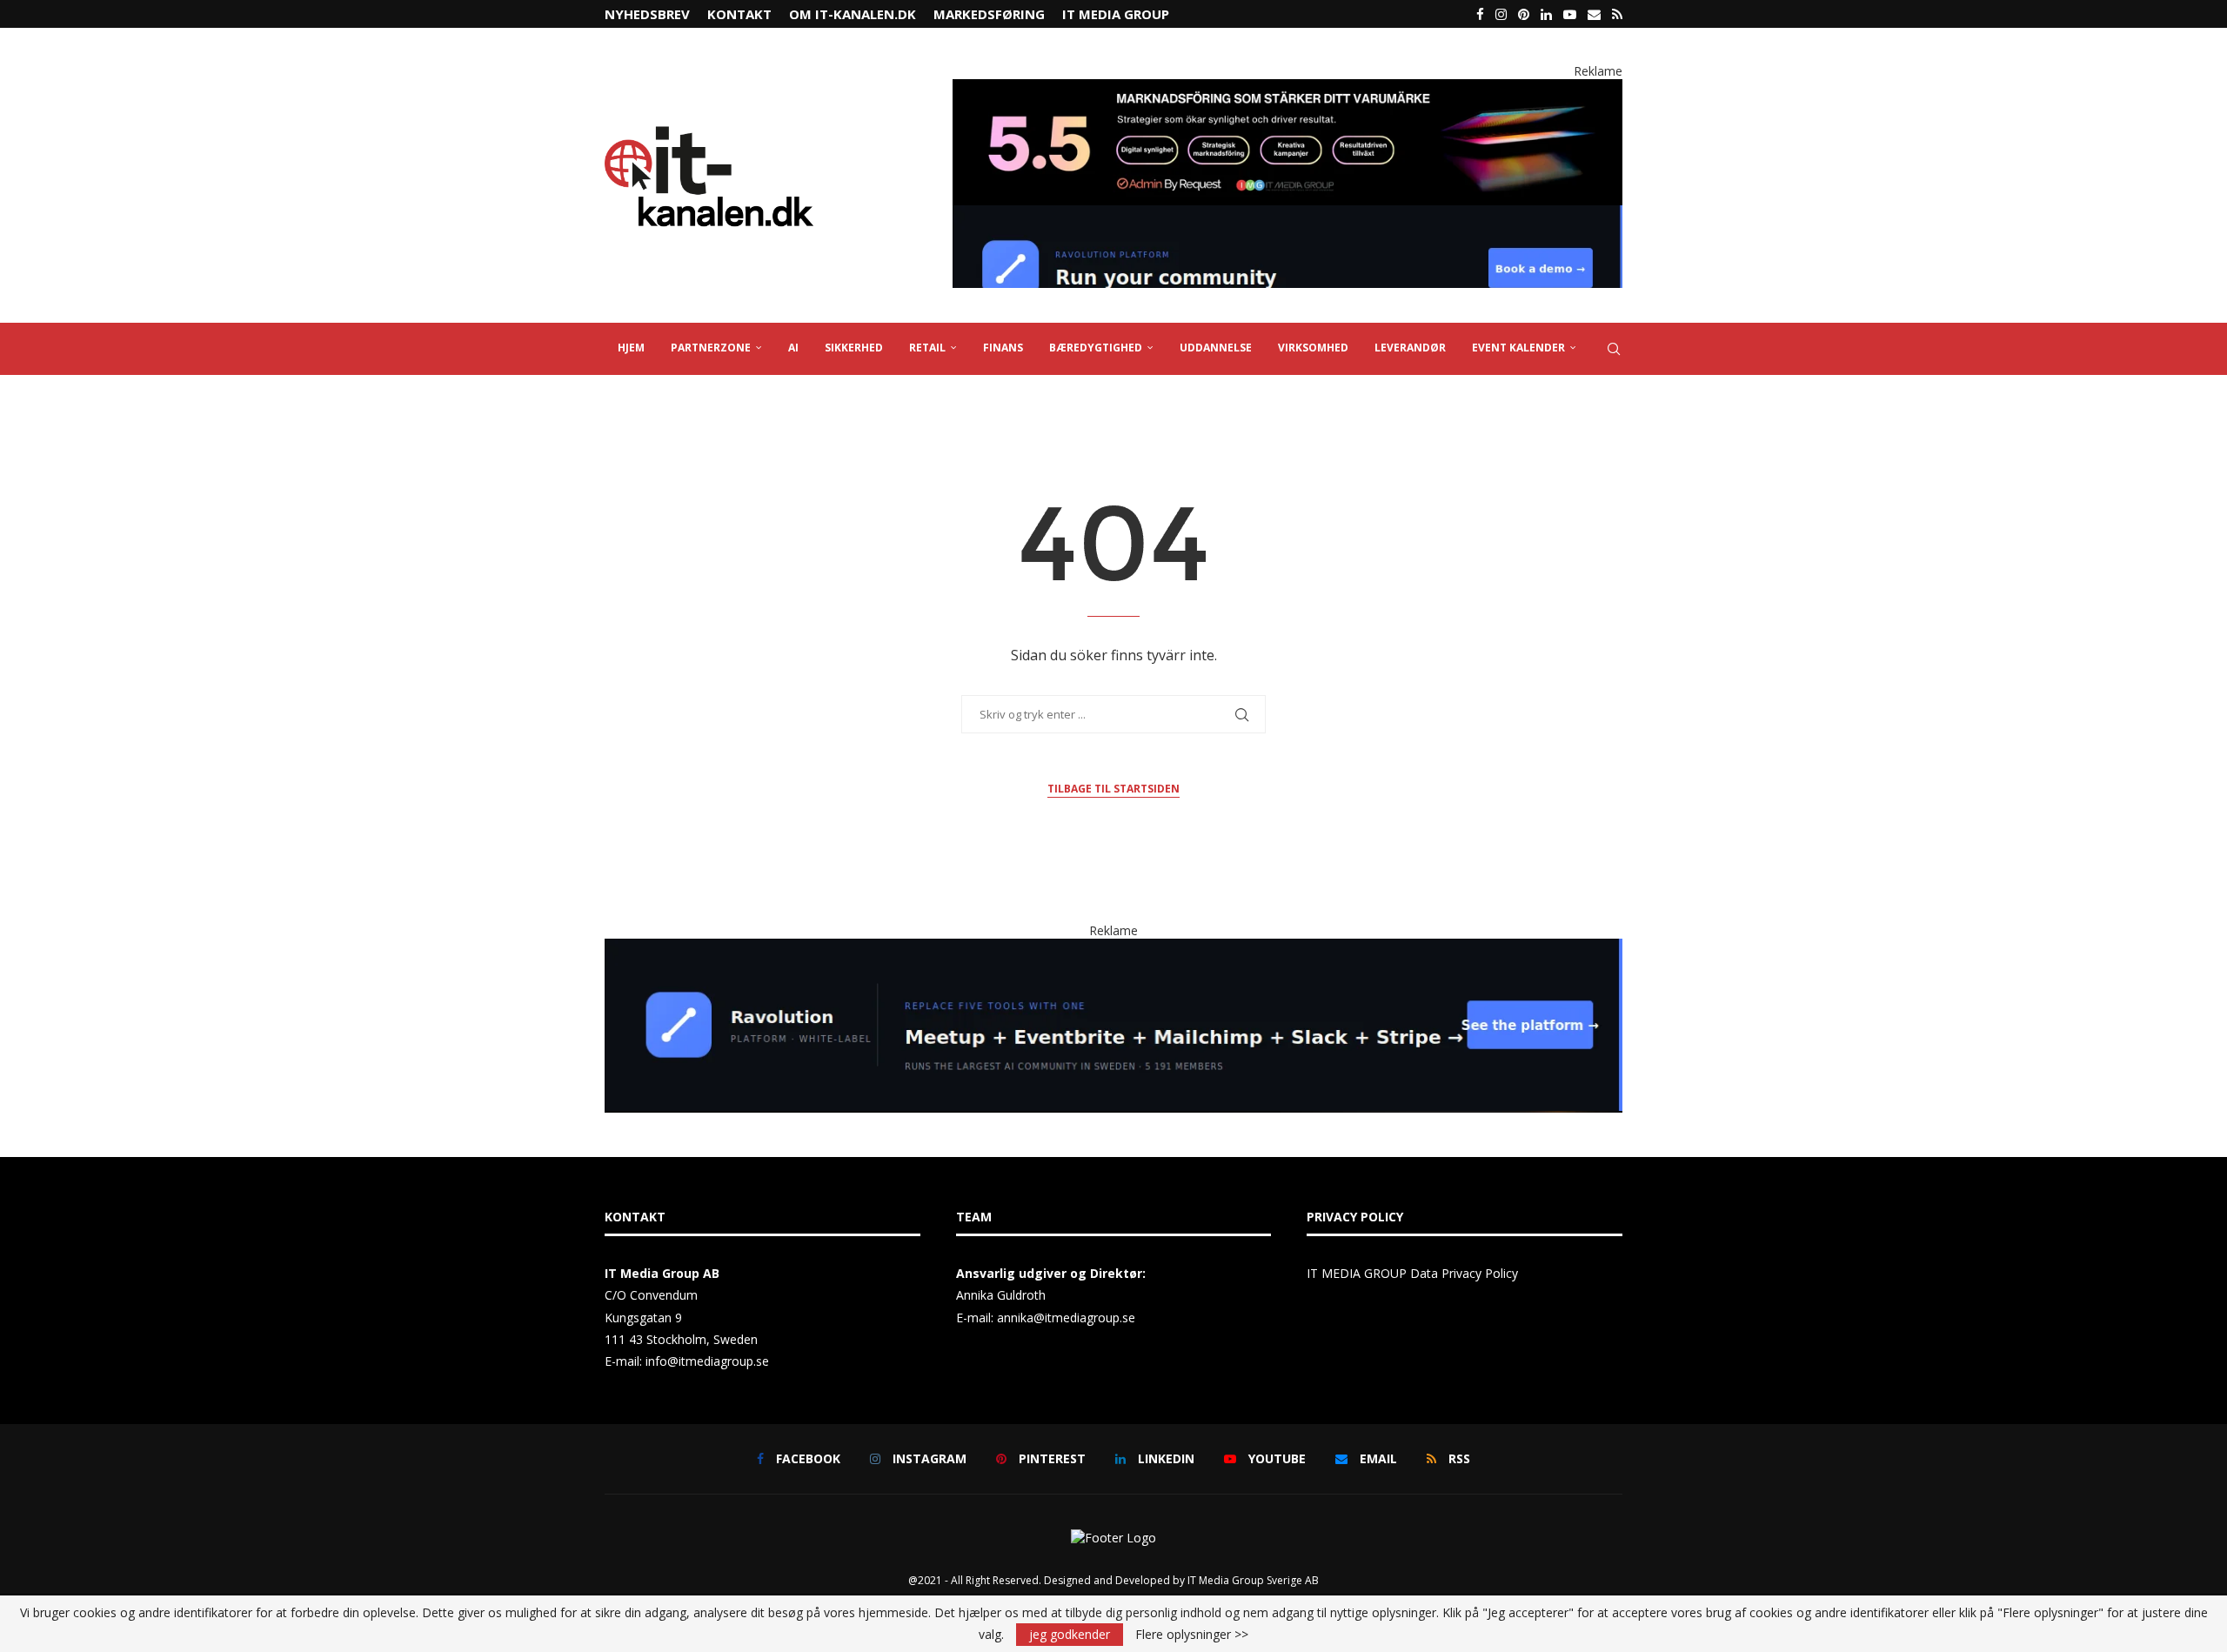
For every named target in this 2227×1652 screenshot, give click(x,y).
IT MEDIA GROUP (1116, 14)
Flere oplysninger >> (1192, 1635)
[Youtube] (1570, 14)
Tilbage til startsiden (1113, 789)
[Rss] (1617, 14)
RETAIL (927, 348)
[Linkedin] (1546, 14)
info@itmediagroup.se (707, 1361)
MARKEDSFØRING (989, 14)
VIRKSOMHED (1313, 348)
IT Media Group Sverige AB (1253, 1580)
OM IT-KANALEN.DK (853, 14)
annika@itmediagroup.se (1066, 1318)
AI (793, 348)
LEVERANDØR (1410, 348)
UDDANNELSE (1216, 348)
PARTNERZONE (711, 348)
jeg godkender (1070, 1634)
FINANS (1003, 348)
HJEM (631, 348)
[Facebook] (1480, 14)
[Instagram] (1501, 14)
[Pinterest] (1524, 14)
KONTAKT (739, 14)
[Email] (1594, 14)
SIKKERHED (854, 348)
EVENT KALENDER (1518, 348)
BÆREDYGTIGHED (1096, 348)
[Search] (1614, 349)
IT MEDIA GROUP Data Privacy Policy (1412, 1273)
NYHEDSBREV (647, 14)
